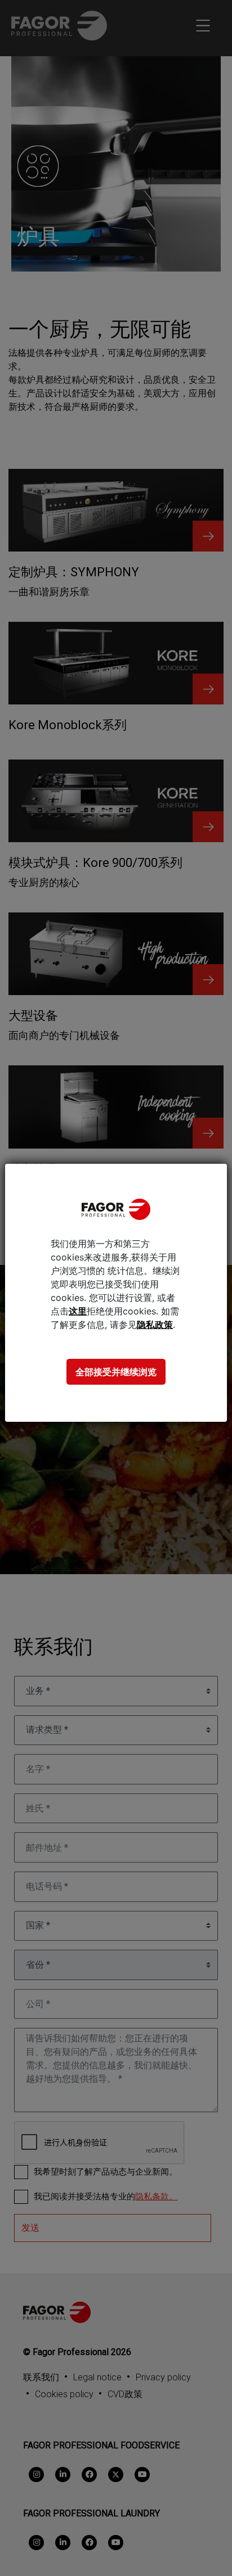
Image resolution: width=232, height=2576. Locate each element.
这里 (78, 1311)
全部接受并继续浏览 (116, 1372)
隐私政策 (155, 1325)
